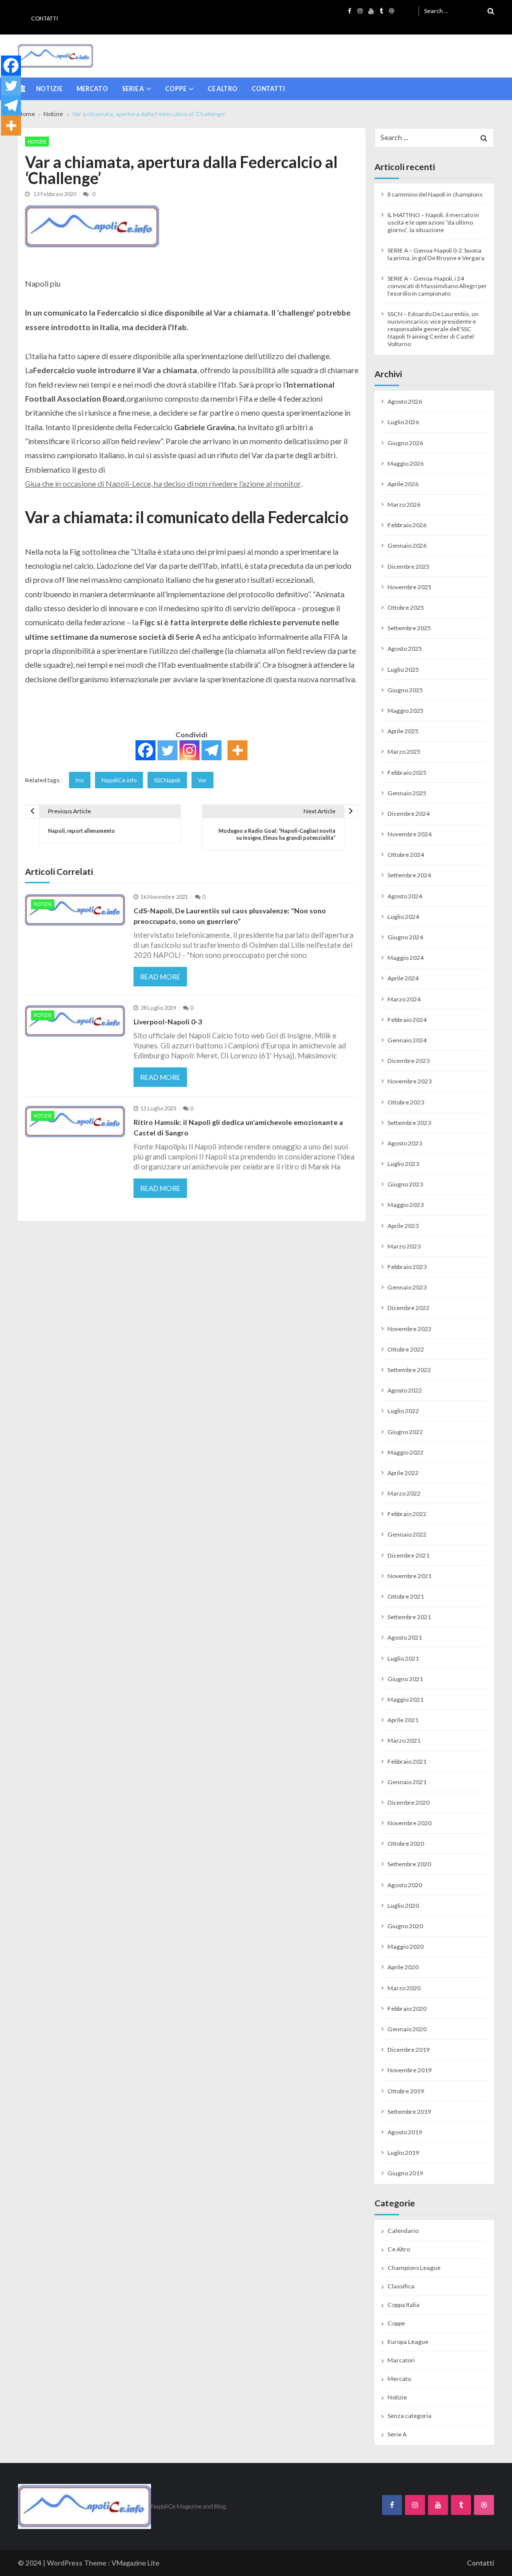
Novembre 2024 (409, 834)
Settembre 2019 (409, 2112)
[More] (237, 750)
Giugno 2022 (405, 1432)
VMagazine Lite (135, 2563)
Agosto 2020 (405, 1885)
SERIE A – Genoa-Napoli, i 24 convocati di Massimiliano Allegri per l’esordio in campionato (437, 286)
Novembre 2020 (409, 1823)
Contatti (44, 18)
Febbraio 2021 (407, 1761)
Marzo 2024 (404, 999)
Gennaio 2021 (407, 1782)
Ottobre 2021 (406, 1596)
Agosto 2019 (405, 2132)
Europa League (408, 2342)
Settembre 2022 (409, 1370)
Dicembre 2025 (408, 566)
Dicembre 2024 (408, 814)
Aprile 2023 (403, 1226)
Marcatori (401, 2360)
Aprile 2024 (403, 978)
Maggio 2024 (405, 958)
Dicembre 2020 (408, 1802)
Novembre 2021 (409, 1576)
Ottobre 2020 (406, 1843)
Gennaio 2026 (407, 545)
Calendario (403, 2231)
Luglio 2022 (403, 1411)
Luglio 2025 (403, 670)
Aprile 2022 (403, 1473)
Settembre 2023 (409, 1123)
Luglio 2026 (403, 422)
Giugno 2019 (405, 2173)
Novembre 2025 (409, 587)
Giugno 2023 (405, 1184)
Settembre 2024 (409, 875)
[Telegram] (211, 750)
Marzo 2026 (404, 504)
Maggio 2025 (405, 711)
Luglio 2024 (403, 917)
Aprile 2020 (403, 1967)
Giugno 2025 (405, 690)
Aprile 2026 (403, 484)
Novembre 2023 (409, 1081)
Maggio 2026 (405, 463)
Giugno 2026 (405, 443)
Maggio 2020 (405, 1947)
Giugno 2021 (405, 1679)
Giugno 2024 (405, 937)
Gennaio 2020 (407, 2029)
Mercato (92, 89)
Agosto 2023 (405, 1143)
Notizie (49, 89)
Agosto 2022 (405, 1390)
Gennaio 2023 (407, 1287)
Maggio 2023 (405, 1205)
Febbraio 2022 (407, 1514)
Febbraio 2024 (407, 1020)
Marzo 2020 (404, 1988)
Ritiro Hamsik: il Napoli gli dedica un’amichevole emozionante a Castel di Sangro (238, 1127)
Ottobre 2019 (406, 2091)
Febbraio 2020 (407, 2009)
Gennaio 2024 (407, 1040)
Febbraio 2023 (407, 1267)
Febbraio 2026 (407, 525)
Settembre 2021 (409, 1617)
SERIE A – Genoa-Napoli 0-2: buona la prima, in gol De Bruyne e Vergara (436, 254)
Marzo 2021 (404, 1740)
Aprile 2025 (403, 731)
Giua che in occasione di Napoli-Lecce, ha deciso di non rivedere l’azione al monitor (163, 483)
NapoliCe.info (119, 780)
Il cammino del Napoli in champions (435, 194)
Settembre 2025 (409, 628)
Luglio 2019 (403, 2153)
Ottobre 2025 (406, 607)
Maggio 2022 (405, 1452)
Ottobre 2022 (406, 1349)
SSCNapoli (167, 780)
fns (80, 780)
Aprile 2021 (403, 1720)
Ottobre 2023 (406, 1102)
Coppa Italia (403, 2305)
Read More (160, 977)
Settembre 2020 (409, 1864)
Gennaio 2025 (407, 793)
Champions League (414, 2268)
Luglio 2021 (403, 1658)
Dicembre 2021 (408, 1555)
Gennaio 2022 (407, 1534)
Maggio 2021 (405, 1699)
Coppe (176, 89)
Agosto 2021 (405, 1637)
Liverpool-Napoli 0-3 (168, 1022)
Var (202, 780)
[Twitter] (167, 750)
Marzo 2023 (404, 1246)
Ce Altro (222, 89)
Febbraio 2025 (407, 773)
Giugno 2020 (405, 1926)
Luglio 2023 (403, 1164)
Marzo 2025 (404, 752)
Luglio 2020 (403, 1905)
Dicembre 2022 (408, 1308)
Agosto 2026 (405, 401)
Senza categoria (409, 2416)
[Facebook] (145, 750)
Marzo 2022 (404, 1493)
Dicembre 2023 (408, 1061)
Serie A (133, 89)
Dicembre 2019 (408, 2050)
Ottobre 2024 (406, 855)
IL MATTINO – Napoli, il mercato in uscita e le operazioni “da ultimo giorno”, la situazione (433, 222)
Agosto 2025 (405, 649)
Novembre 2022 (409, 1329)
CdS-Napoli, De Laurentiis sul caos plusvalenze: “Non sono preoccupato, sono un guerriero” (230, 916)
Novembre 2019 (409, 2070)
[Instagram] (189, 750)
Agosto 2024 (405, 896)
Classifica (401, 2286)
